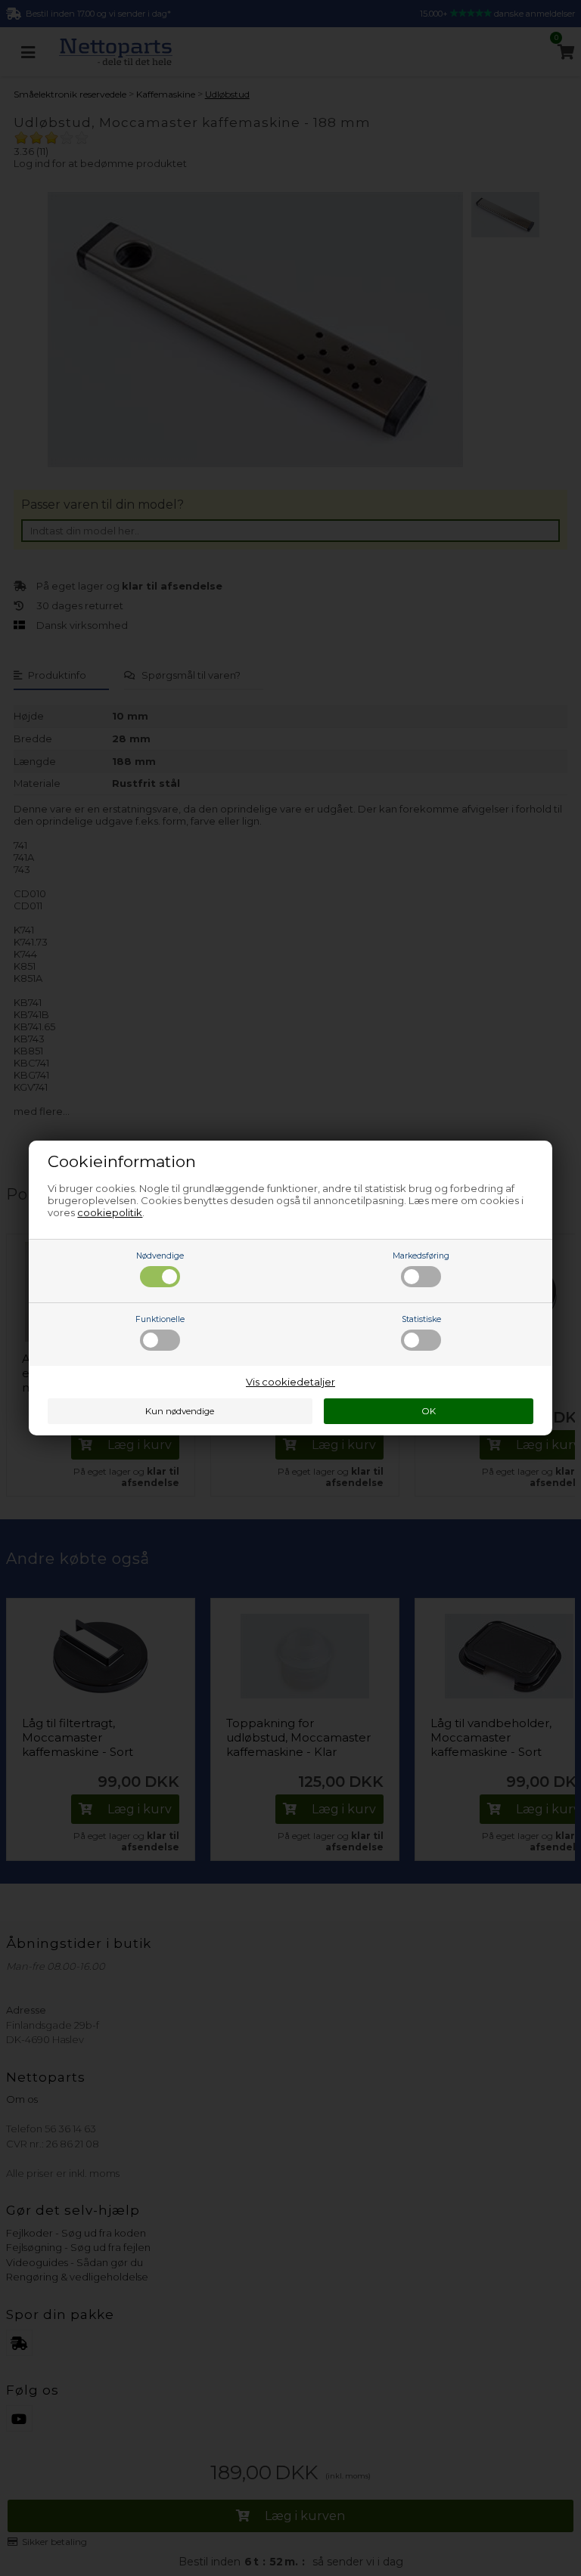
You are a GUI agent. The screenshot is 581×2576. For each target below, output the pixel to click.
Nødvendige (160, 1256)
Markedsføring (421, 1256)
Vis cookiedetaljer (290, 1382)
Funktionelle (160, 1319)
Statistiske (421, 1319)
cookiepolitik (110, 1212)
